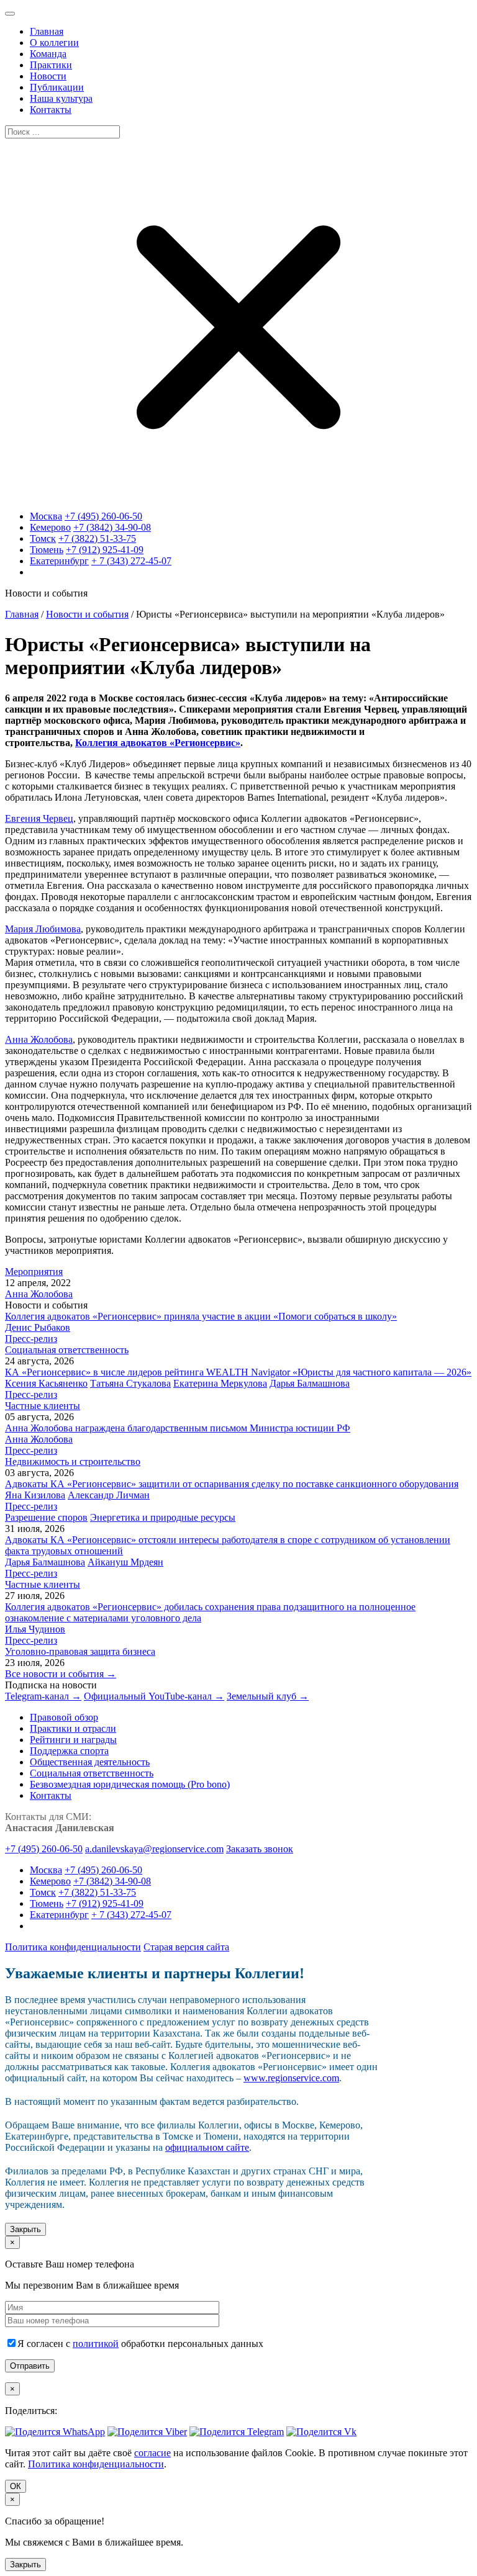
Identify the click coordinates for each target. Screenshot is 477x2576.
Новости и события (87, 614)
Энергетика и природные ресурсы (163, 1517)
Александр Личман (109, 1495)
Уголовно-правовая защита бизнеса (80, 1651)
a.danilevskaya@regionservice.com (154, 1849)
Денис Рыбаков (38, 1327)
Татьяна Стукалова (130, 1383)
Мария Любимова (43, 929)
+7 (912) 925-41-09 (105, 550)
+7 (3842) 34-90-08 (112, 527)
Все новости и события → (61, 1674)
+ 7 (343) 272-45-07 (131, 561)
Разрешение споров (46, 1517)
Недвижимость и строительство (73, 1461)
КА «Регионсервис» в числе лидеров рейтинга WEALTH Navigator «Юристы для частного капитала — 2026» (238, 1372)
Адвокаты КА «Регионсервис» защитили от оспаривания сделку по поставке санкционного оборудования (232, 1484)
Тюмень (47, 550)
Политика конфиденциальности (73, 1947)
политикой (96, 2344)
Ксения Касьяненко (46, 1383)
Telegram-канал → (43, 1696)
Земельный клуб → (268, 1696)
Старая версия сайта (186, 1947)
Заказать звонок (260, 1849)
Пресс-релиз (31, 1339)
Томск (43, 538)
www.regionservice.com (291, 2078)
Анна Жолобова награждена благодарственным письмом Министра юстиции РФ (178, 1428)
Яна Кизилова (35, 1495)
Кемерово (50, 527)
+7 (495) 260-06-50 (103, 516)
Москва (46, 516)
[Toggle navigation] (10, 14)
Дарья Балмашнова (310, 1383)
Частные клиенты (43, 1406)
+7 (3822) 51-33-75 (97, 538)
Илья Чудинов (35, 1629)
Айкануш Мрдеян (125, 1562)
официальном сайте (207, 2147)
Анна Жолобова (39, 1039)
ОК (16, 2486)
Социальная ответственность (67, 1350)
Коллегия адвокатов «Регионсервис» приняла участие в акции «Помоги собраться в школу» (201, 1316)
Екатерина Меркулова (220, 1383)
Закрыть (25, 2229)
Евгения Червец (39, 818)
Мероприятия (34, 1272)
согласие (152, 2453)
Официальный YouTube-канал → (154, 1696)
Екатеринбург (59, 561)
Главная (22, 614)
